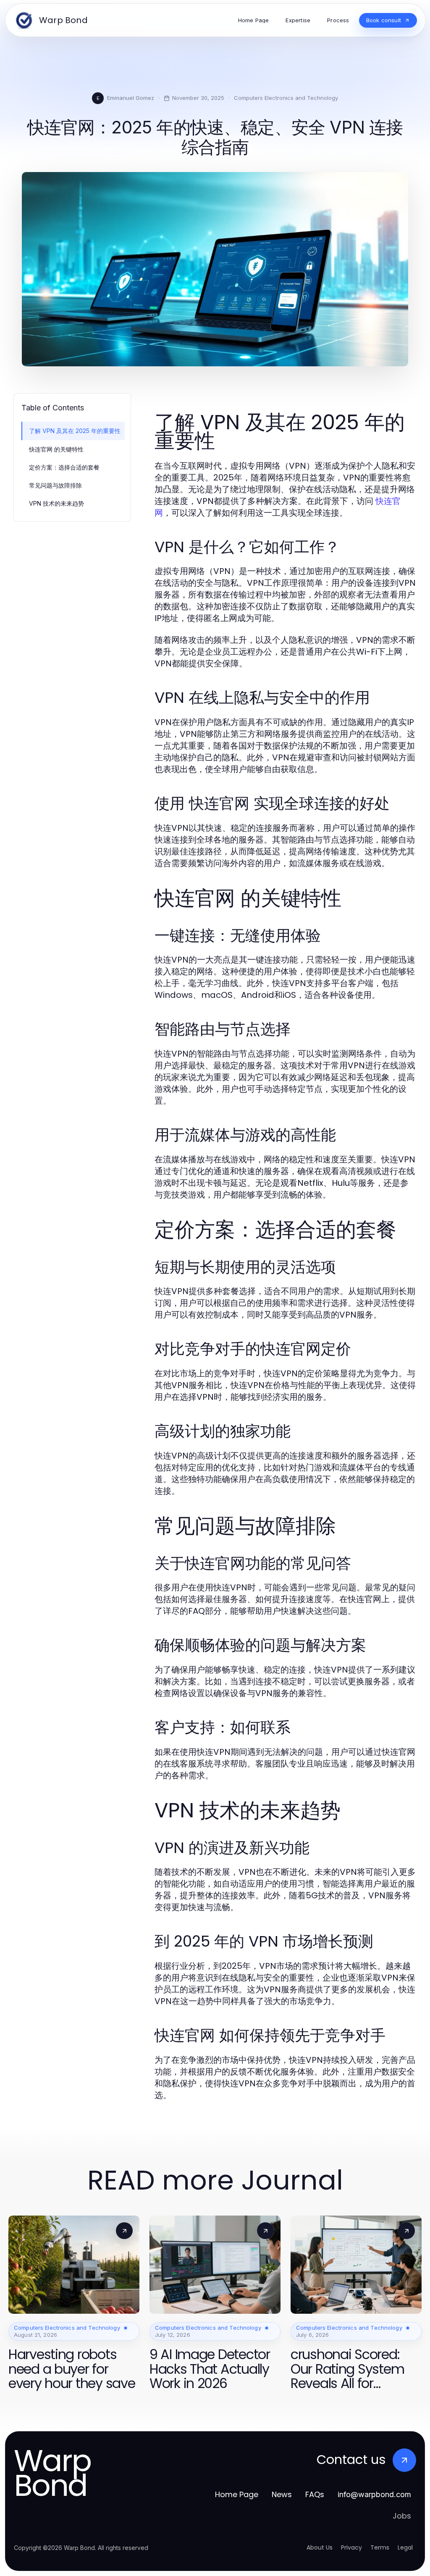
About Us (320, 2547)
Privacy (351, 2547)
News (282, 2494)
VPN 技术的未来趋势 (56, 503)
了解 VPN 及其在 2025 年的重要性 (75, 431)
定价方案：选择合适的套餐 (64, 467)
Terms (380, 2547)
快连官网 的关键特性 (56, 449)
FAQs (315, 2494)
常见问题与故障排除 (55, 485)
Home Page (237, 2494)
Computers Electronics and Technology (286, 98)
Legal (405, 2547)
